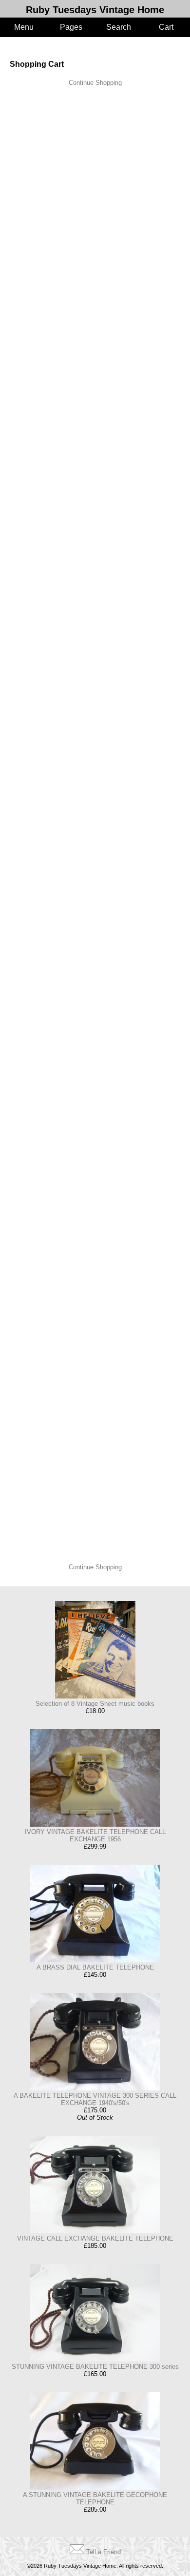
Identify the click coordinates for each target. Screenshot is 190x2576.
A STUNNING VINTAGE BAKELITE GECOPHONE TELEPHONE (95, 2498)
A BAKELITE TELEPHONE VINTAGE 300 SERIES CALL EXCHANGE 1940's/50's (95, 2099)
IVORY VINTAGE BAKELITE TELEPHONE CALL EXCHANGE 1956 (95, 1835)
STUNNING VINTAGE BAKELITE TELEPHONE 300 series (95, 2367)
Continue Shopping (95, 83)
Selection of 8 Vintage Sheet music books (95, 1704)
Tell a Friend (104, 2552)
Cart (166, 27)
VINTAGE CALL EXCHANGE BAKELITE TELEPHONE (95, 2238)
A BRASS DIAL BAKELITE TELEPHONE (95, 1967)
